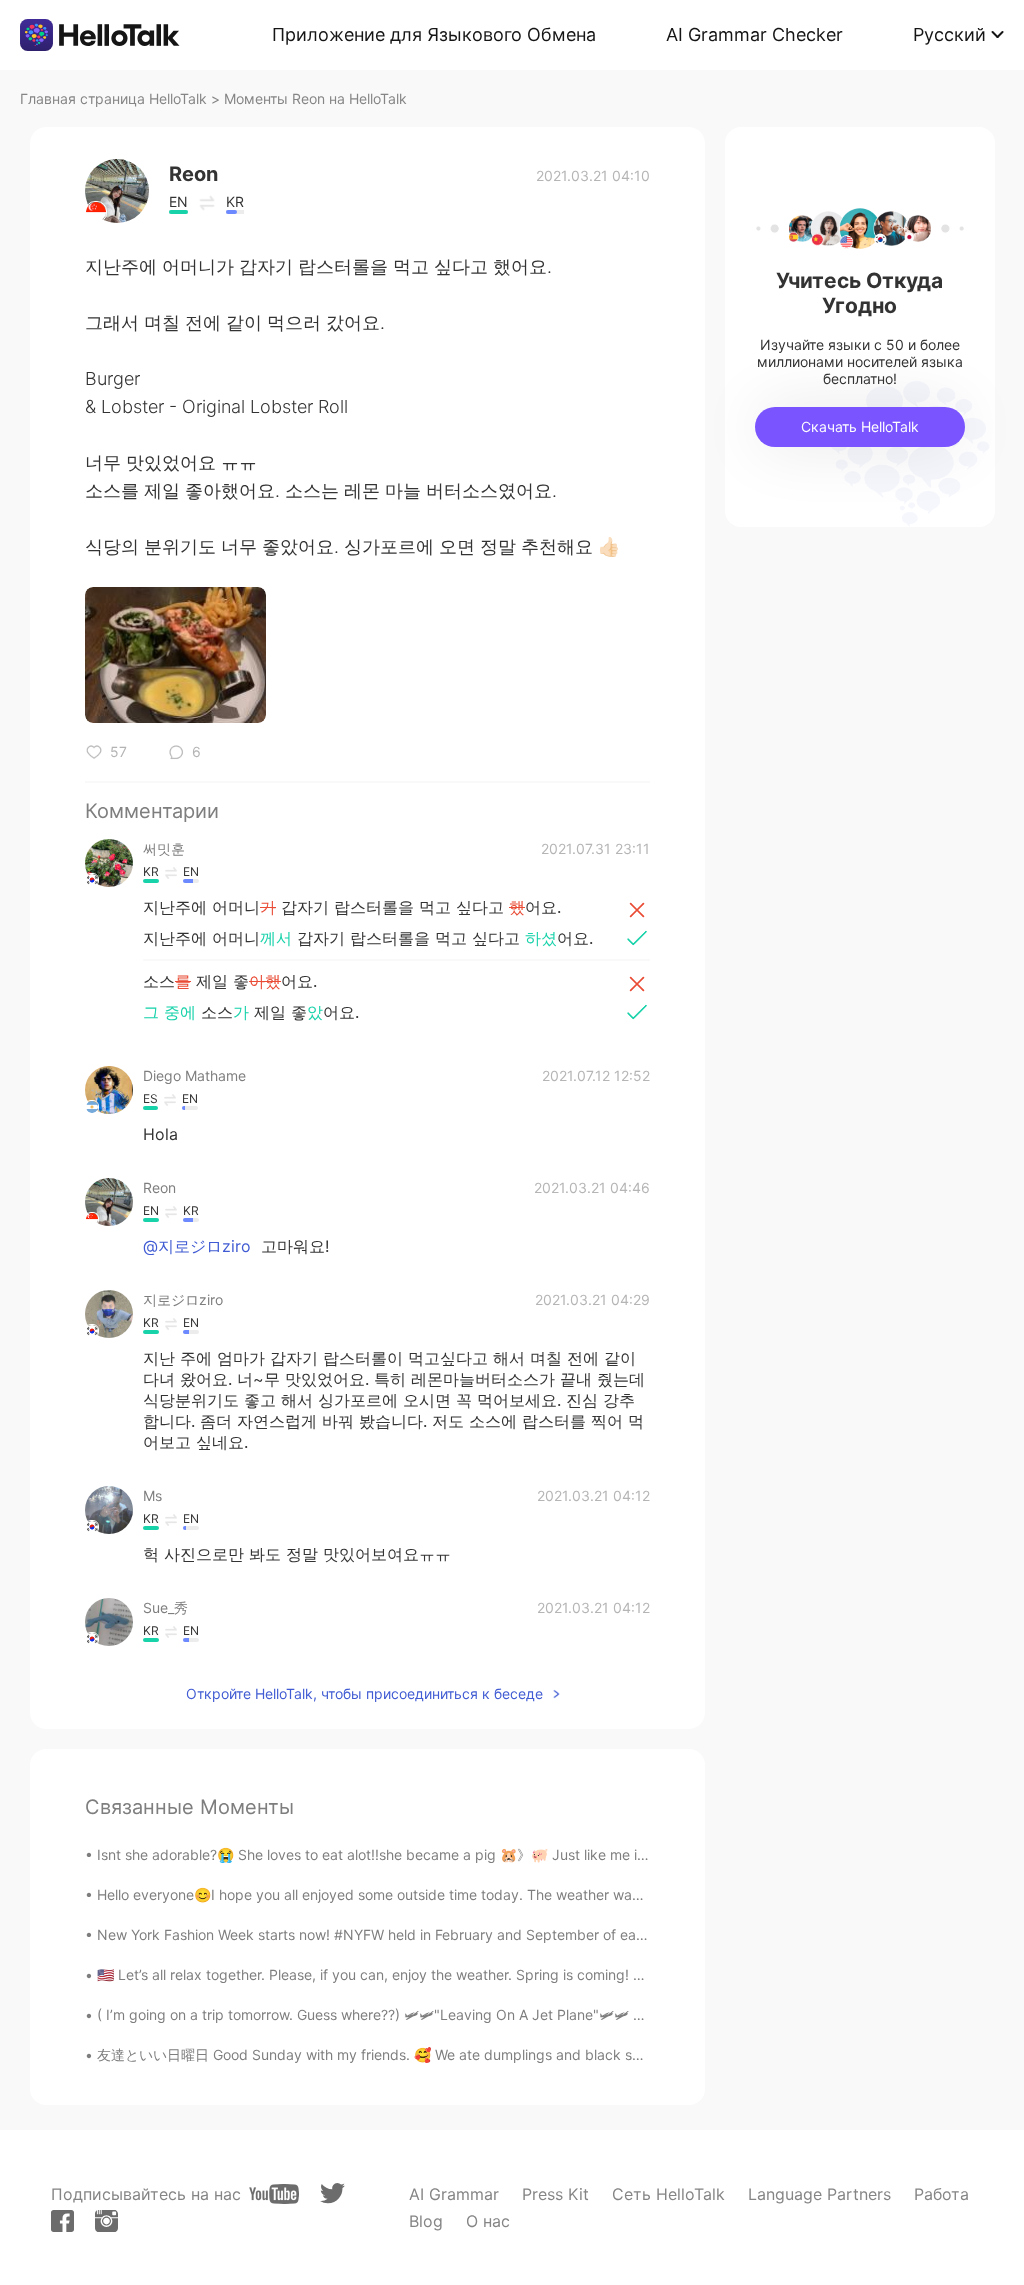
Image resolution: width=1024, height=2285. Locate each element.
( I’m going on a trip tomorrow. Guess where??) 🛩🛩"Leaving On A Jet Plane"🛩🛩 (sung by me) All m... (432, 2014)
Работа (941, 2194)
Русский (949, 34)
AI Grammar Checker (754, 34)
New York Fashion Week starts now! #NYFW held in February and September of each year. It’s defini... (429, 1934)
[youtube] (274, 2194)
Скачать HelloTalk (860, 426)
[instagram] (106, 2221)
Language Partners (819, 2194)
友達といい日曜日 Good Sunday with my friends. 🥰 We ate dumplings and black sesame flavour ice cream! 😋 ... (465, 2054)
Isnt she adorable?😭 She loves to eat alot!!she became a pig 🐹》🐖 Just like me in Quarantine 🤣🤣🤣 (436, 1854)
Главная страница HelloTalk (113, 98)
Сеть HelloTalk (668, 2194)
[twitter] (332, 2193)
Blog (426, 2221)
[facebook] (62, 2221)
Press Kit (555, 2194)
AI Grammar (454, 2194)
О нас (488, 2221)
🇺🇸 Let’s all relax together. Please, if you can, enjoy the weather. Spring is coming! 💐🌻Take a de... (420, 1974)
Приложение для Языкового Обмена (434, 34)
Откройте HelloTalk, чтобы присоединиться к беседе (364, 1693)
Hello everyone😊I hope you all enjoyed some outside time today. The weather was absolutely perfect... (435, 1894)
